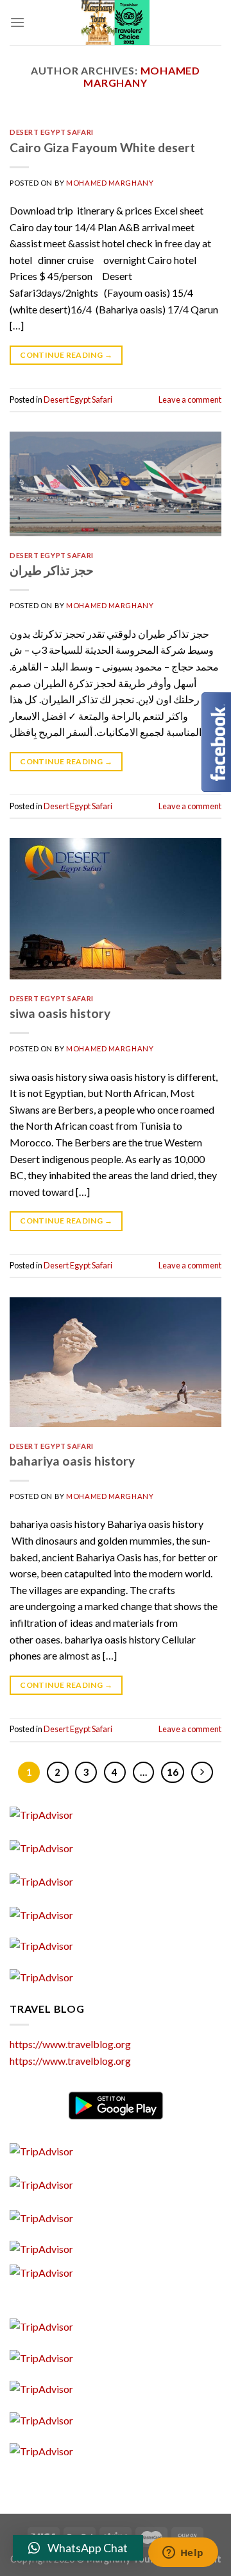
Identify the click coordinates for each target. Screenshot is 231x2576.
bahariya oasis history (72, 1461)
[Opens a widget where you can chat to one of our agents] (183, 2554)
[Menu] (17, 22)
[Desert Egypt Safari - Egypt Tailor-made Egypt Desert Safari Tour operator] (116, 22)
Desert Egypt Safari (52, 132)
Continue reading (66, 355)
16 (173, 1772)
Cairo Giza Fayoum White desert (102, 147)
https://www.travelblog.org (70, 2044)
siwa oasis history (60, 1013)
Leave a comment (190, 399)
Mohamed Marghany (142, 76)
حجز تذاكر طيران (52, 570)
